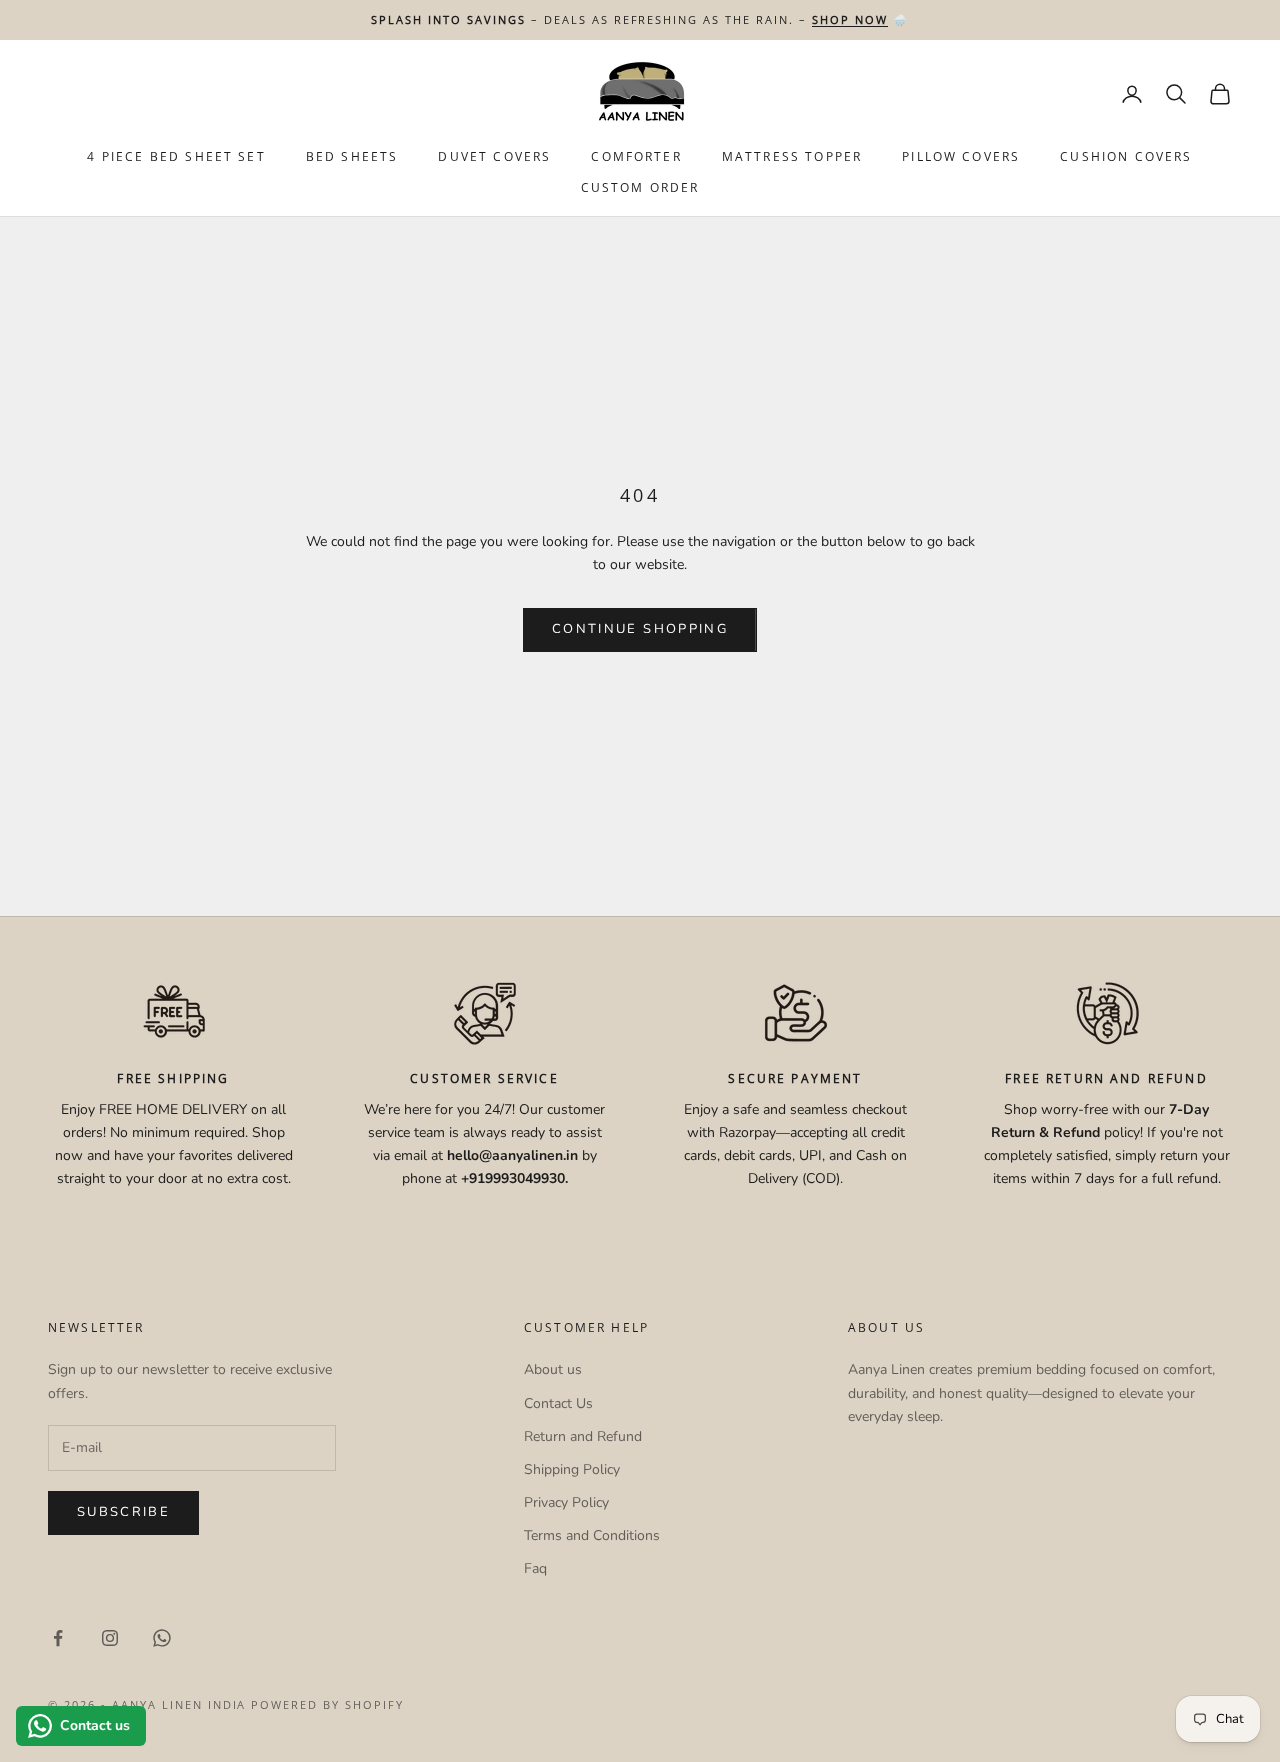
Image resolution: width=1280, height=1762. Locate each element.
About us (553, 1369)
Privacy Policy (566, 1502)
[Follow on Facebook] (58, 1638)
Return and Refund (583, 1436)
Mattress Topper (792, 157)
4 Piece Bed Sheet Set (176, 157)
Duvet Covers (494, 157)
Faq (535, 1568)
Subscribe (123, 1512)
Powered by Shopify (327, 1704)
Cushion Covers (1126, 157)
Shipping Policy (572, 1469)
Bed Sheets (352, 157)
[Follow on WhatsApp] (162, 1638)
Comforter (636, 157)
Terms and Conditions (592, 1535)
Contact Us (558, 1403)
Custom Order (640, 187)
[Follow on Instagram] (110, 1638)
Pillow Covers (961, 157)
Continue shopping (640, 629)
